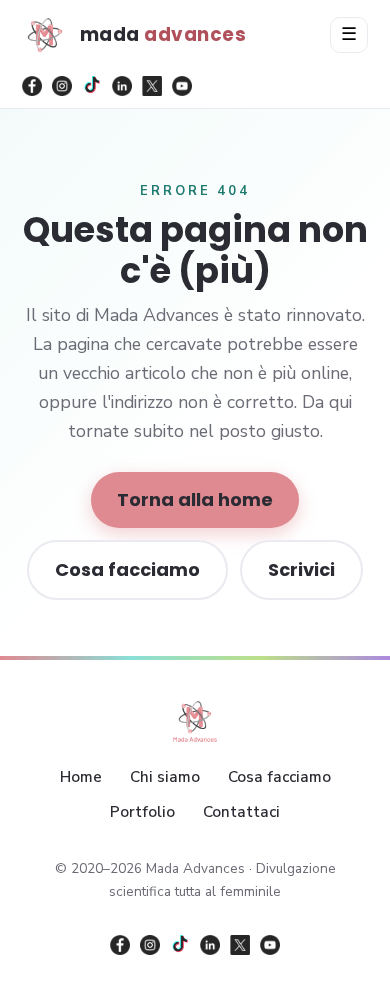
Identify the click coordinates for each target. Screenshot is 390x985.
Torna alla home (195, 499)
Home (81, 777)
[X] (152, 86)
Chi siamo (165, 777)
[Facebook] (32, 86)
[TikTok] (92, 86)
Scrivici (301, 569)
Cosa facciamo (127, 569)
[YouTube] (182, 86)
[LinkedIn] (122, 86)
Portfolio (142, 812)
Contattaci (241, 812)
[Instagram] (62, 86)
